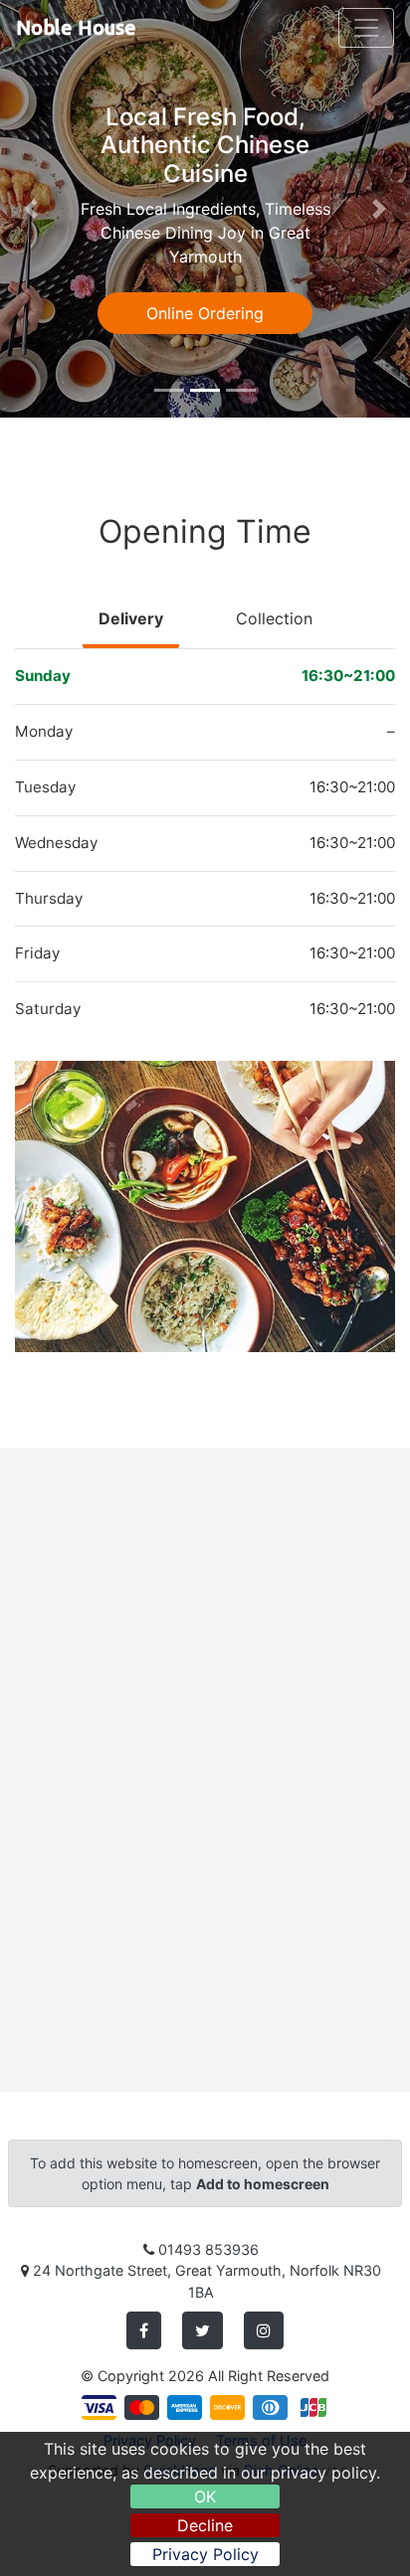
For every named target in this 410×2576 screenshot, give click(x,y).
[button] (31, 209)
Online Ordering (205, 313)
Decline (205, 2525)
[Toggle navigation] (366, 28)
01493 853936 (208, 2249)
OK (205, 2496)
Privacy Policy (205, 2554)
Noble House (76, 27)
